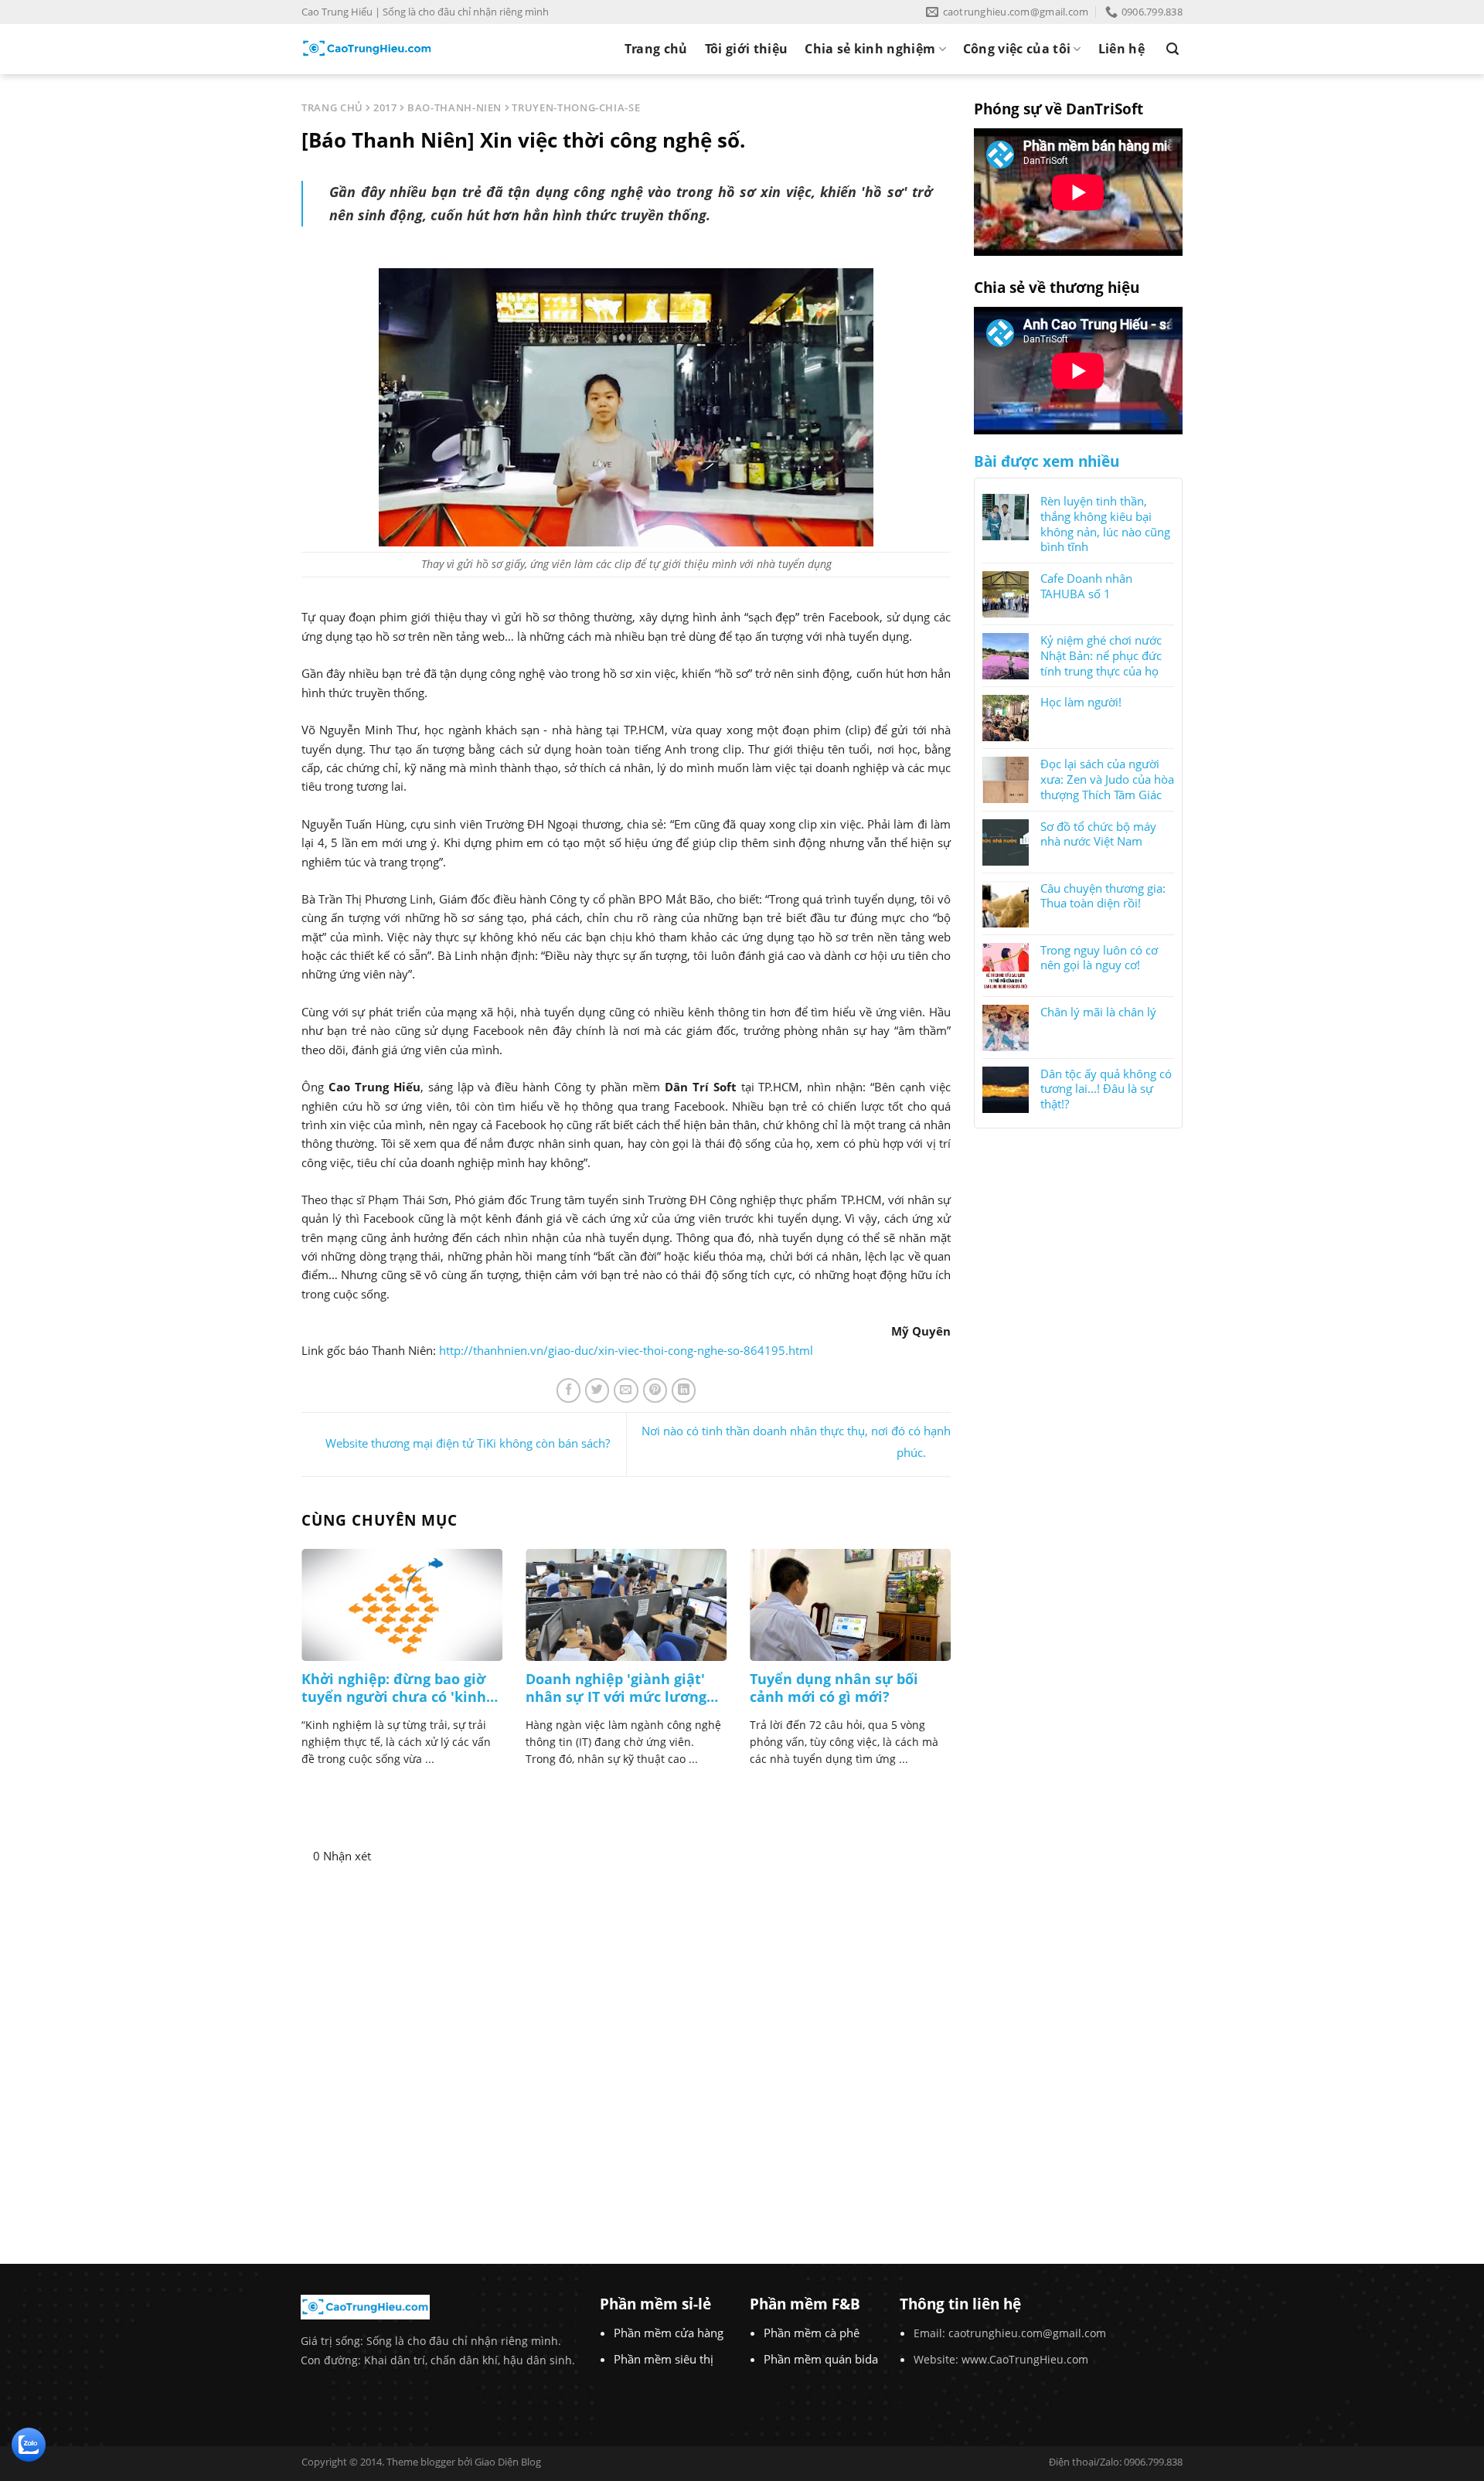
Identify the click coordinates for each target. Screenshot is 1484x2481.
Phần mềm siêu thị (664, 2359)
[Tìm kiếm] (1173, 49)
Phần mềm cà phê (812, 2333)
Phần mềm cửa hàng (669, 2333)
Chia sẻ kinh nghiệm (870, 49)
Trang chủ (656, 49)
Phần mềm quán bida (821, 2359)
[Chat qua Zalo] (29, 2443)
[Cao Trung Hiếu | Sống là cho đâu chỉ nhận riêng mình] (367, 49)
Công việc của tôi (1017, 49)
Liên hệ (1122, 49)
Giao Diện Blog (508, 2462)
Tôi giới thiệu (746, 49)
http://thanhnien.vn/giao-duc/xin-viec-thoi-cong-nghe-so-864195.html (626, 1350)
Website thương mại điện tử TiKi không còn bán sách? (468, 1443)
